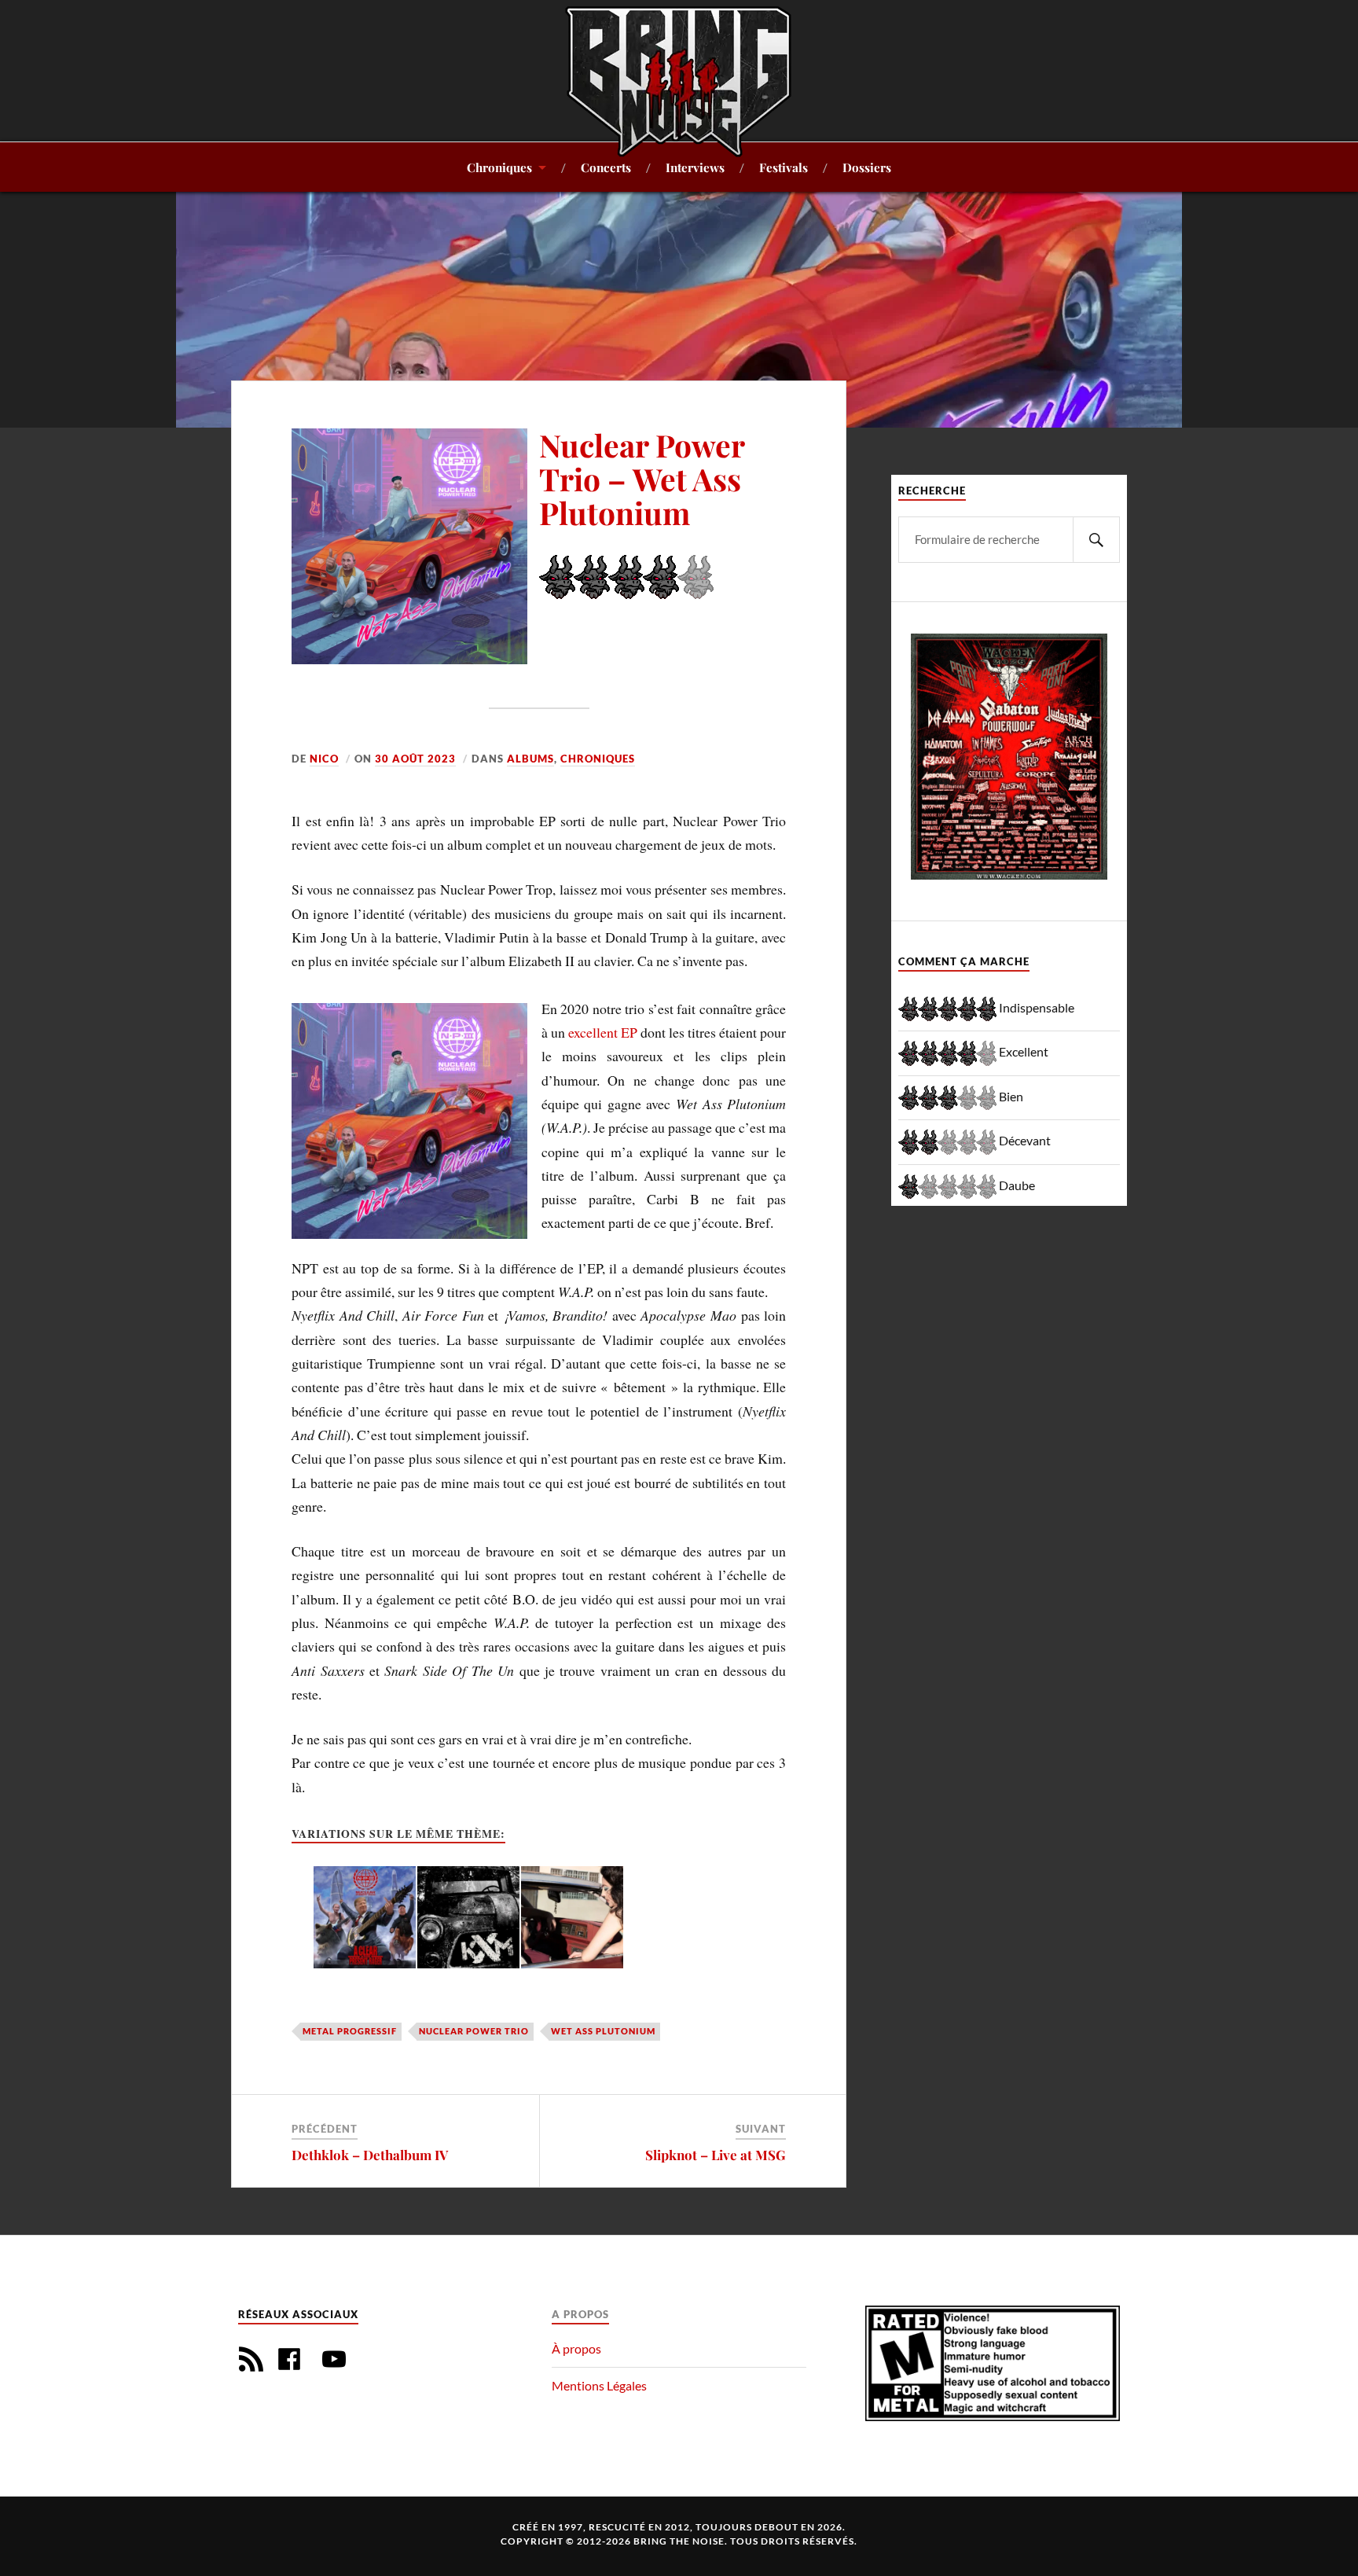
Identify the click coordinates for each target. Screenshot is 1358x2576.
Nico (324, 759)
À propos (576, 2348)
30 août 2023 (415, 759)
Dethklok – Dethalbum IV (370, 2155)
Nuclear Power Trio (474, 2031)
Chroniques (499, 167)
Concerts (606, 167)
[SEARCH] (1096, 540)
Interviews (695, 167)
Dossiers (867, 167)
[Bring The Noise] (679, 81)
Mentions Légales (599, 2385)
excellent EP (603, 1032)
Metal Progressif (350, 2031)
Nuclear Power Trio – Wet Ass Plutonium (642, 479)
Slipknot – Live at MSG (716, 2155)
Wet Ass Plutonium (603, 2031)
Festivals (784, 167)
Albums (530, 759)
